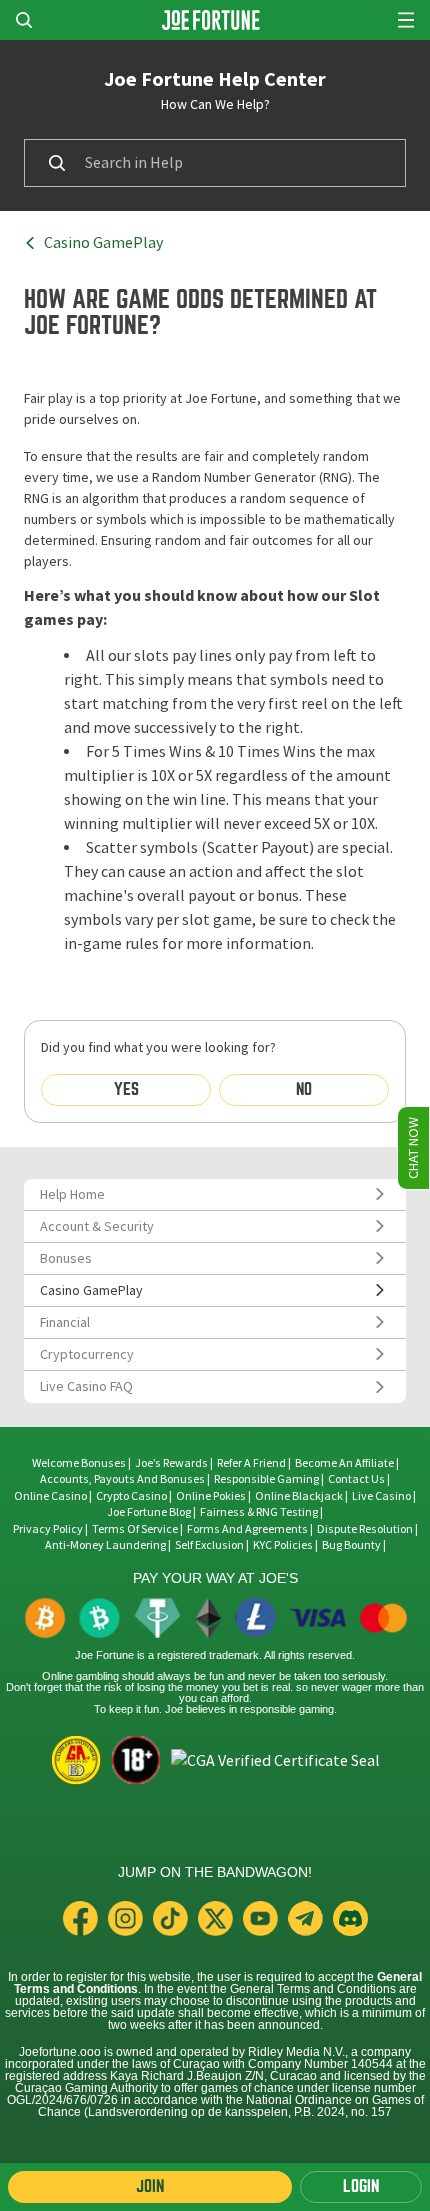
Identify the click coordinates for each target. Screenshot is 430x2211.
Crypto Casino (131, 1496)
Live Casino (381, 1496)
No (304, 1089)
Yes (126, 1089)
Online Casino (50, 1496)
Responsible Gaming (266, 1479)
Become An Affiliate (344, 1463)
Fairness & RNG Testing (260, 1512)
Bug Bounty (351, 1545)
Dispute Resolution (365, 1529)
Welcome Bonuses (79, 1463)
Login (361, 2186)
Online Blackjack (299, 1496)
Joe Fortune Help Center (215, 79)
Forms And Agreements (247, 1529)
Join (150, 2186)
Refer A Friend (251, 1463)
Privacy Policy (48, 1529)
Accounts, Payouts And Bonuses (123, 1479)
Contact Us (357, 1479)
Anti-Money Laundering (105, 1545)
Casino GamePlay (103, 243)
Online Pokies (211, 1496)
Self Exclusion (209, 1545)
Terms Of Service (135, 1529)
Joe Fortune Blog (149, 1512)
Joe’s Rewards (171, 1463)
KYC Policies (283, 1545)
